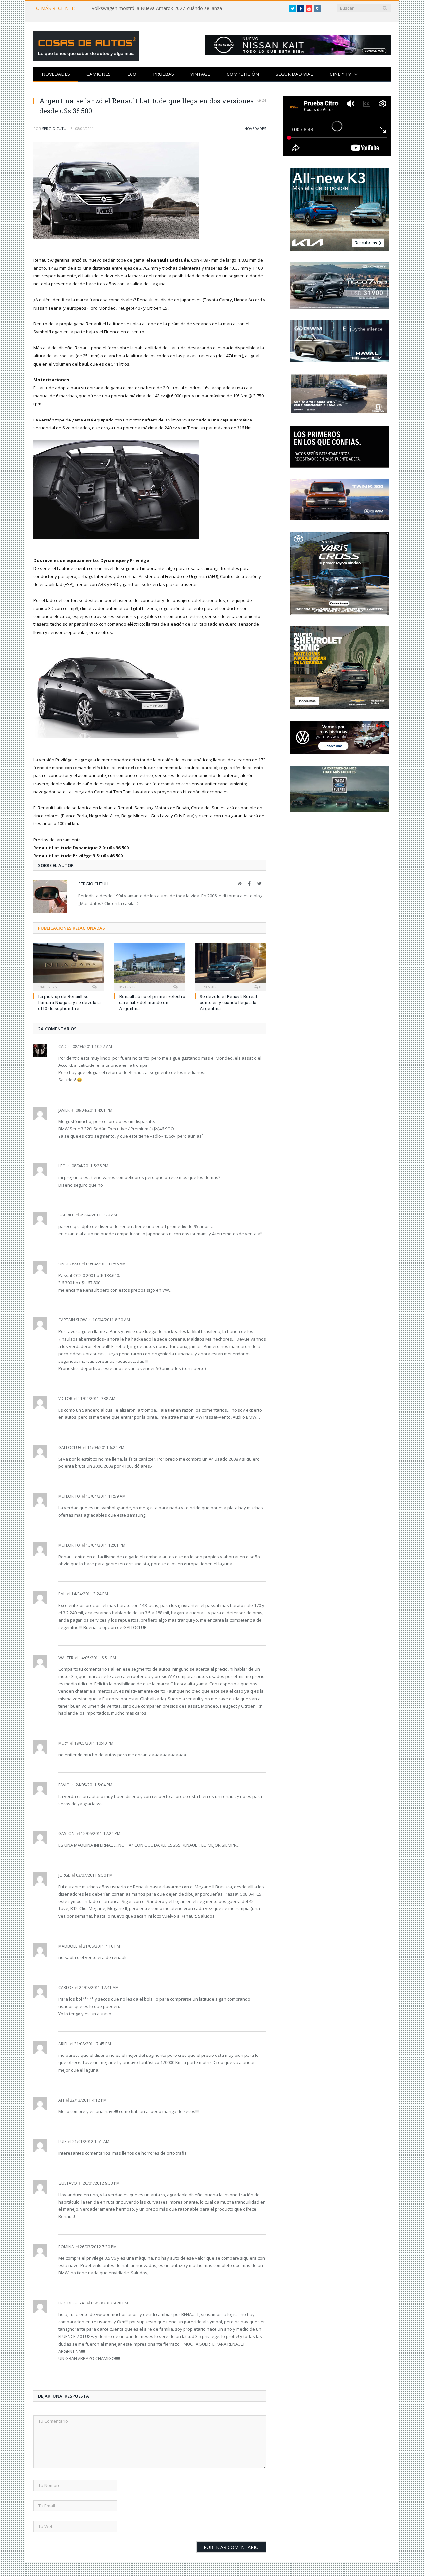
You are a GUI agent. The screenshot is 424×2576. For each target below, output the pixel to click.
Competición (243, 74)
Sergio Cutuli (56, 129)
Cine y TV (340, 74)
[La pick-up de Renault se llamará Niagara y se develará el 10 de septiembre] (69, 966)
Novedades (56, 74)
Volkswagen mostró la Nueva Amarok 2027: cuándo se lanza (157, 8)
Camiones (99, 74)
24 (264, 100)
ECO (132, 74)
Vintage (200, 74)
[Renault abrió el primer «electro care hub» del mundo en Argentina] (150, 966)
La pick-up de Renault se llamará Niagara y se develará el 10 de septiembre (69, 1002)
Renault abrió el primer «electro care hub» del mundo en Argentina (152, 1002)
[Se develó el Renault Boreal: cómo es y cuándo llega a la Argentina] (231, 966)
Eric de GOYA (71, 2303)
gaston (66, 1833)
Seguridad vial (294, 74)
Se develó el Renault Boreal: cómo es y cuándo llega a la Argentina (229, 1002)
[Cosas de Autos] (86, 45)
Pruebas (163, 74)
